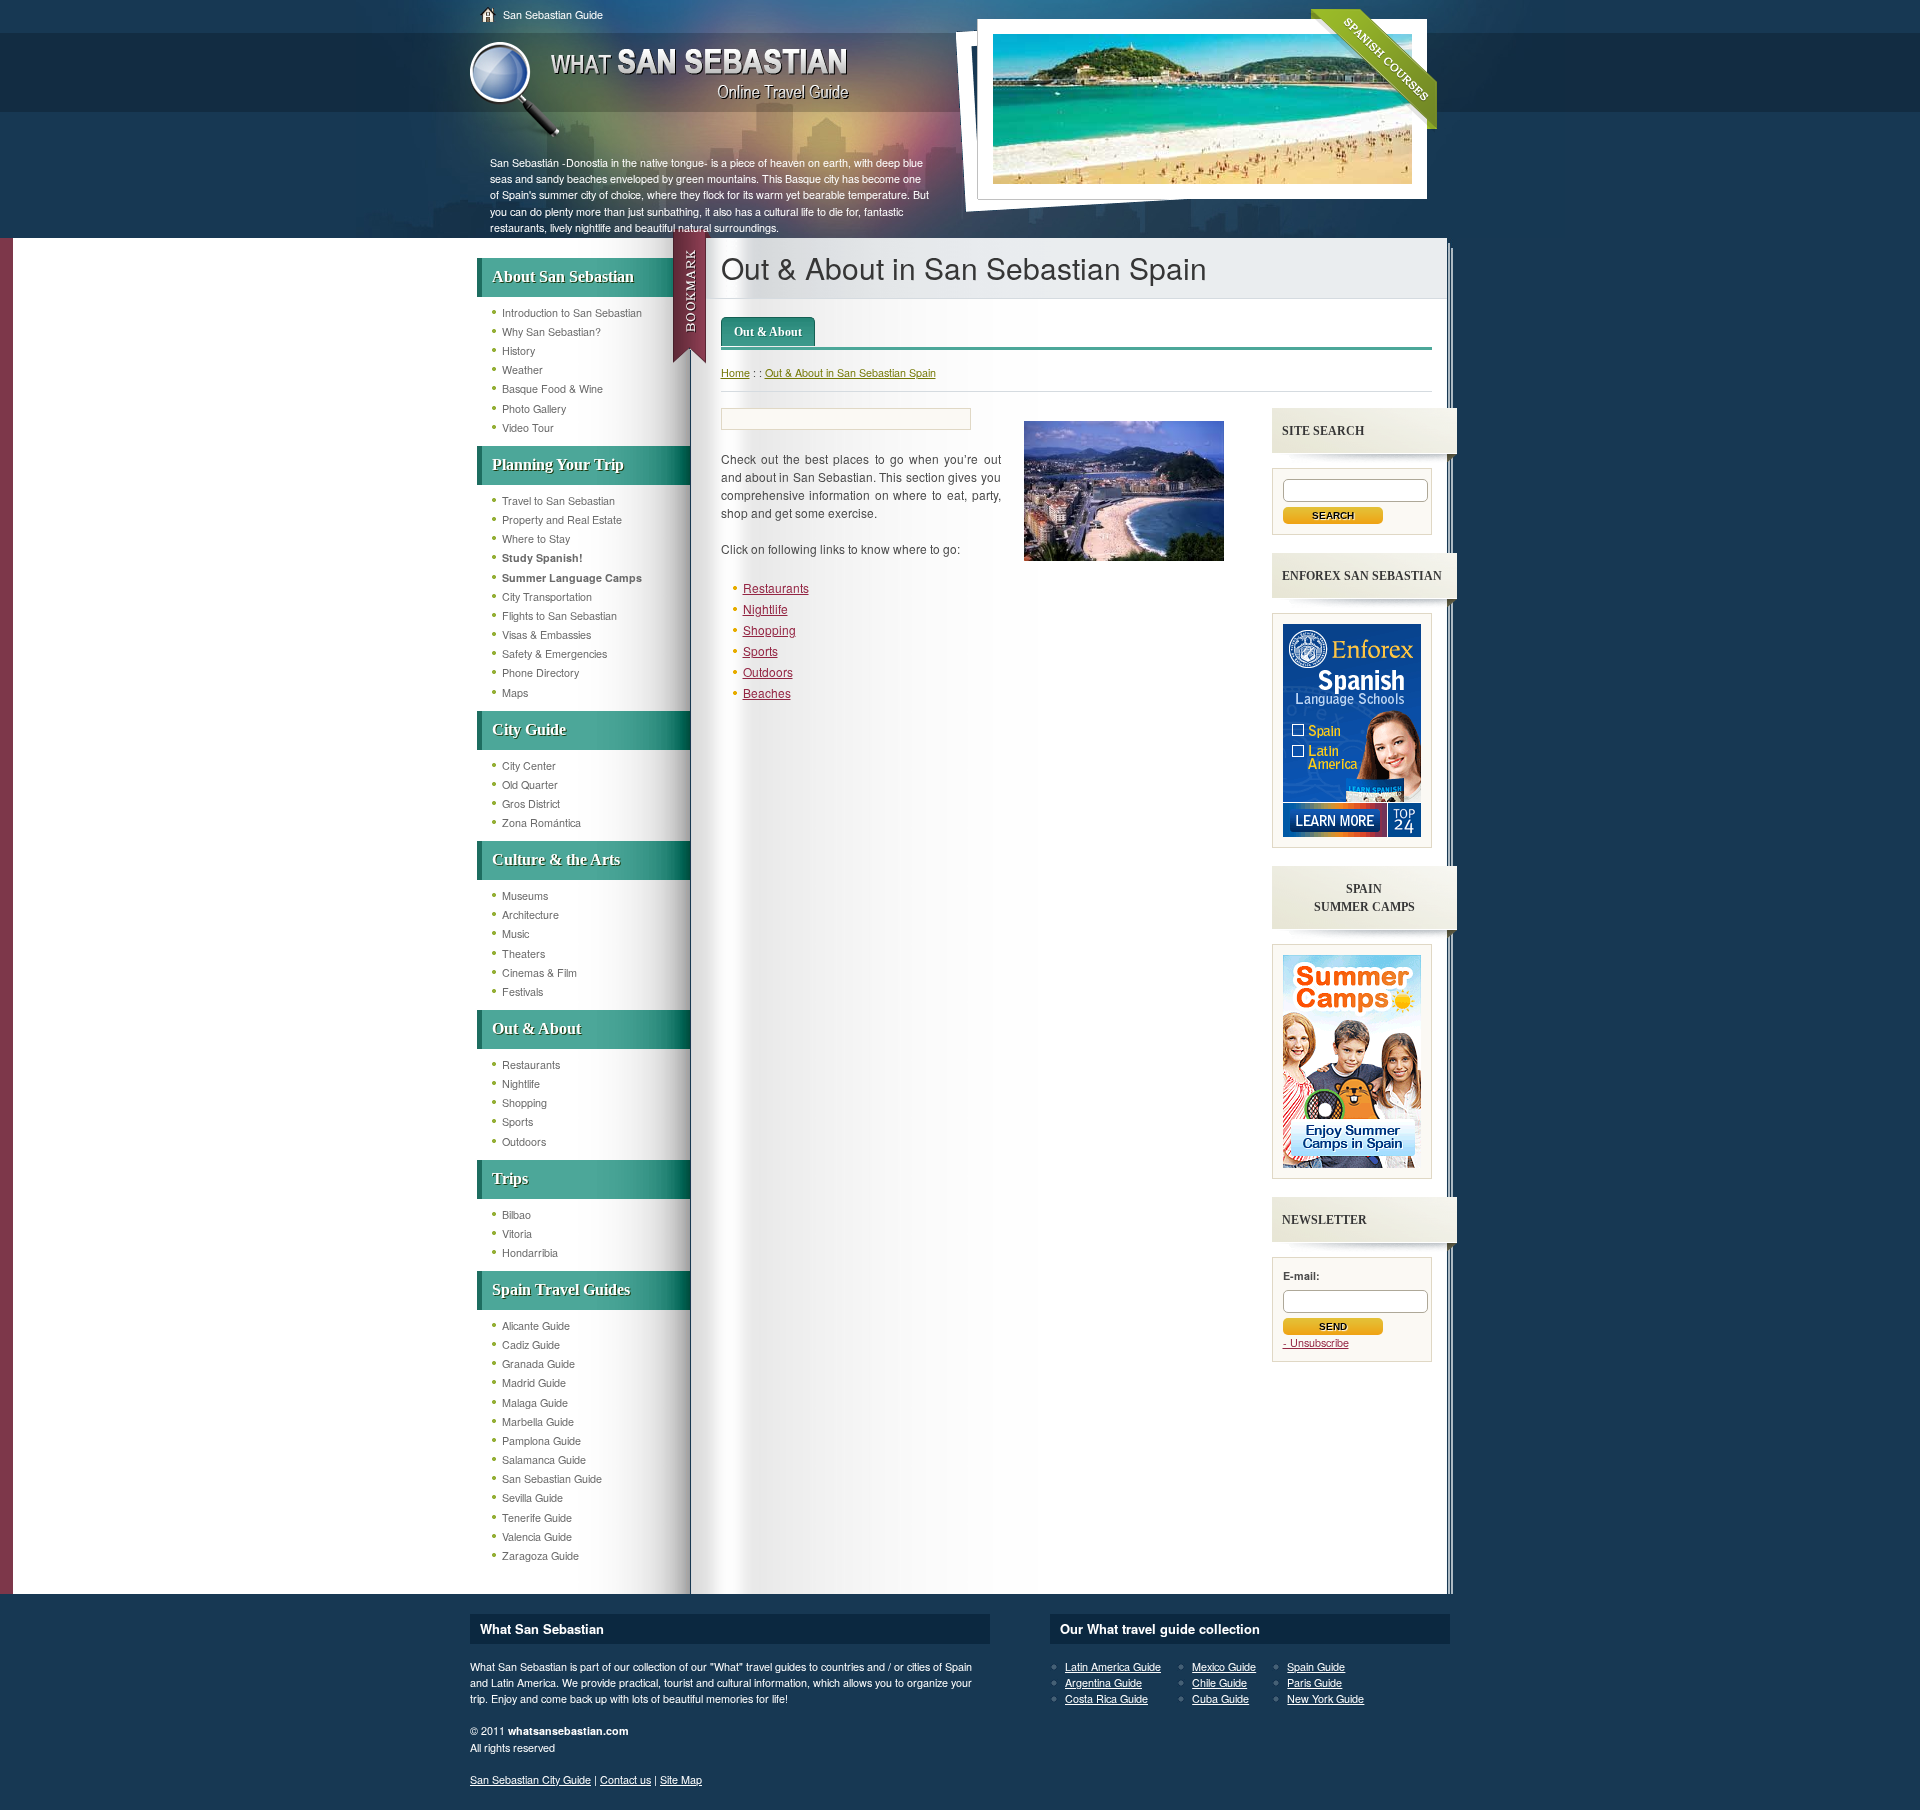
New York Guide (1325, 1698)
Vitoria (517, 1233)
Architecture (530, 914)
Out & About (536, 1028)
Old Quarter (530, 784)
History (518, 350)
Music (515, 933)
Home (735, 372)
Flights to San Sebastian (559, 615)
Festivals (522, 991)
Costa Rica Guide (1106, 1698)
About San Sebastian (563, 276)
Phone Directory (540, 672)
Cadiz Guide (531, 1344)
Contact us (625, 1779)
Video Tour (528, 427)
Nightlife (521, 1083)
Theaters (523, 953)
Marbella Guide (538, 1421)
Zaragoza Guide (540, 1555)
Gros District (531, 803)
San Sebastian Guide (553, 14)
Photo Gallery (534, 408)
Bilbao (516, 1214)
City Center (529, 765)
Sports (517, 1121)
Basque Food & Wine (552, 388)
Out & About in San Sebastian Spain (850, 372)
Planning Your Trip (558, 464)
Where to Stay (536, 538)
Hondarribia (530, 1252)
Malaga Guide (535, 1402)
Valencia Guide (537, 1536)
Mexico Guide (1224, 1666)
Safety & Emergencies (554, 653)
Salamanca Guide (544, 1459)
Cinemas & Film (539, 972)
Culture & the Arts (556, 859)
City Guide (529, 729)
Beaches (767, 692)
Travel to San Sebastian (558, 500)
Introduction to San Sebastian (572, 312)
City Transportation (547, 596)
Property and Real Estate (562, 519)
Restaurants (531, 1064)
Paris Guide (1314, 1682)
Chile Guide (1219, 1682)
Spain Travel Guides (561, 1289)
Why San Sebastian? (551, 331)
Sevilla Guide (532, 1497)
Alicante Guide (536, 1325)
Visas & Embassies (546, 634)
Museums (525, 895)
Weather (522, 369)
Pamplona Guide (541, 1440)
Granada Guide (538, 1363)
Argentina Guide (1103, 1682)
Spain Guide (1316, 1666)
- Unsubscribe (1316, 1342)
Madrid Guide (534, 1382)
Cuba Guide (1220, 1698)
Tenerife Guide (537, 1517)
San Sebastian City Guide (530, 1779)
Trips (510, 1178)
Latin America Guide (1113, 1666)
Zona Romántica (541, 822)
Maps (515, 692)
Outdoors (524, 1141)
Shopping (524, 1102)
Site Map (681, 1779)
